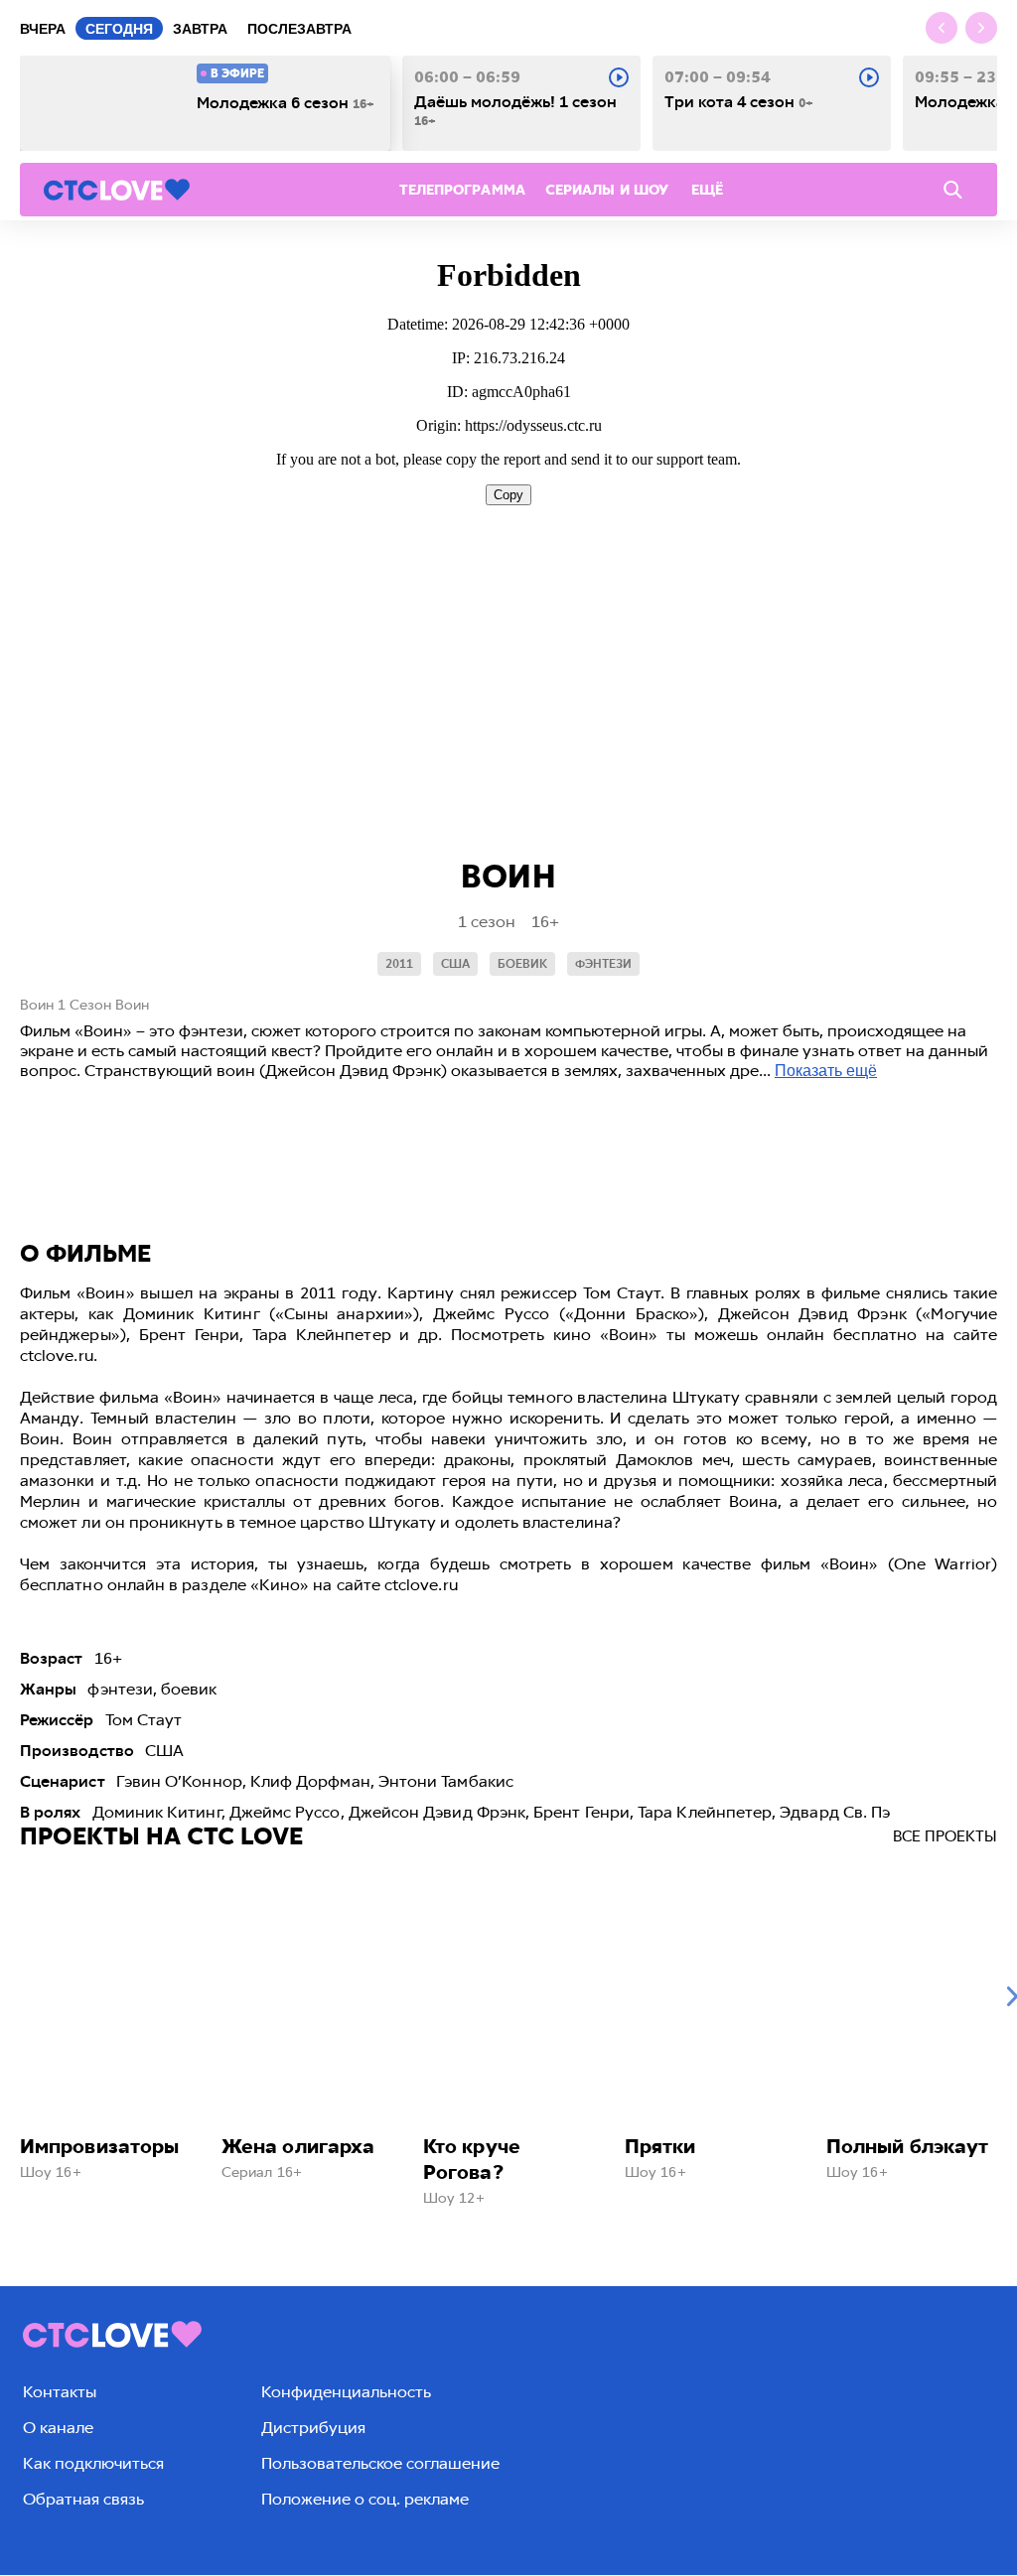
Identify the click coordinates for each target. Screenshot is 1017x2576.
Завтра (200, 29)
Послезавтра (299, 29)
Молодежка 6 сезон (286, 103)
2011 (399, 964)
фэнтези (603, 964)
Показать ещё (826, 1071)
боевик (522, 964)
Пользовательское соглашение (380, 2463)
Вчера (43, 29)
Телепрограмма (462, 190)
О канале (58, 2428)
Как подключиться (93, 2463)
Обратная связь (83, 2499)
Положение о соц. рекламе (365, 2499)
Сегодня (119, 29)
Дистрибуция (313, 2428)
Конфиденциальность (346, 2392)
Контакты (60, 2392)
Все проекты (945, 1836)
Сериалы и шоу (607, 190)
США (455, 964)
